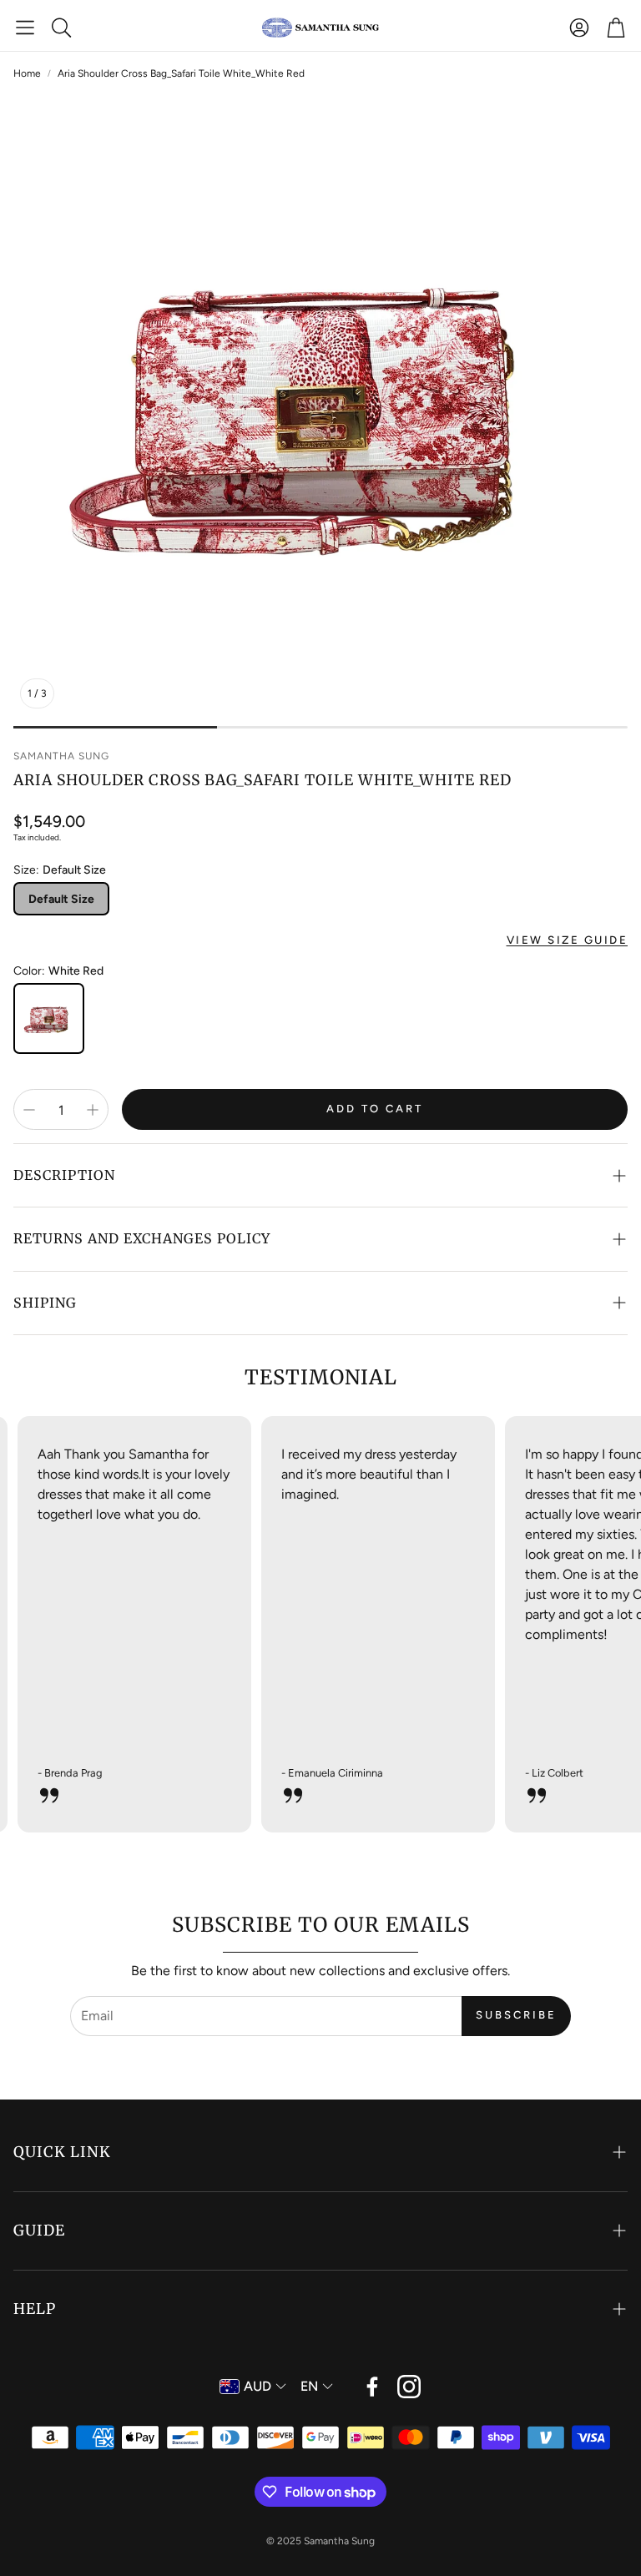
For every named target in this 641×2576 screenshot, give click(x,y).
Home (27, 73)
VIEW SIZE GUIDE (568, 940)
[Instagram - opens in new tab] (409, 2387)
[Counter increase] (93, 1110)
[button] (25, 28)
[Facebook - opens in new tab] (372, 2387)
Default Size (61, 899)
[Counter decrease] (29, 1110)
